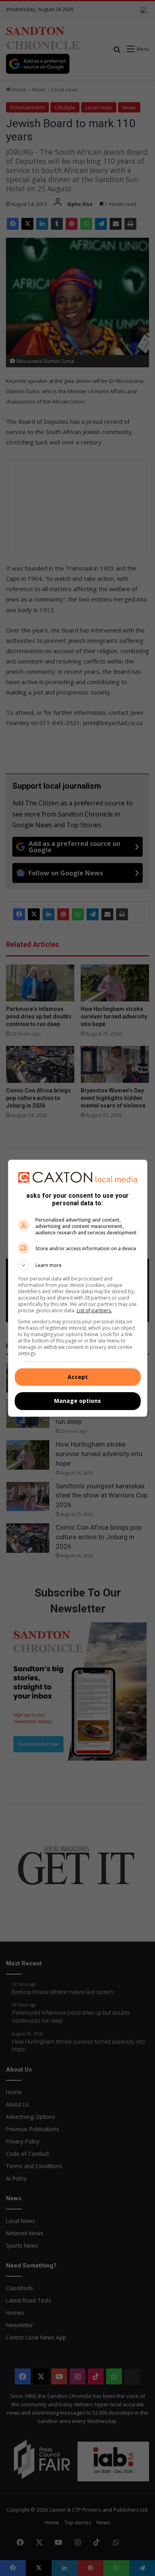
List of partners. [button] (94, 1310)
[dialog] (78, 1288)
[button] (78, 1265)
